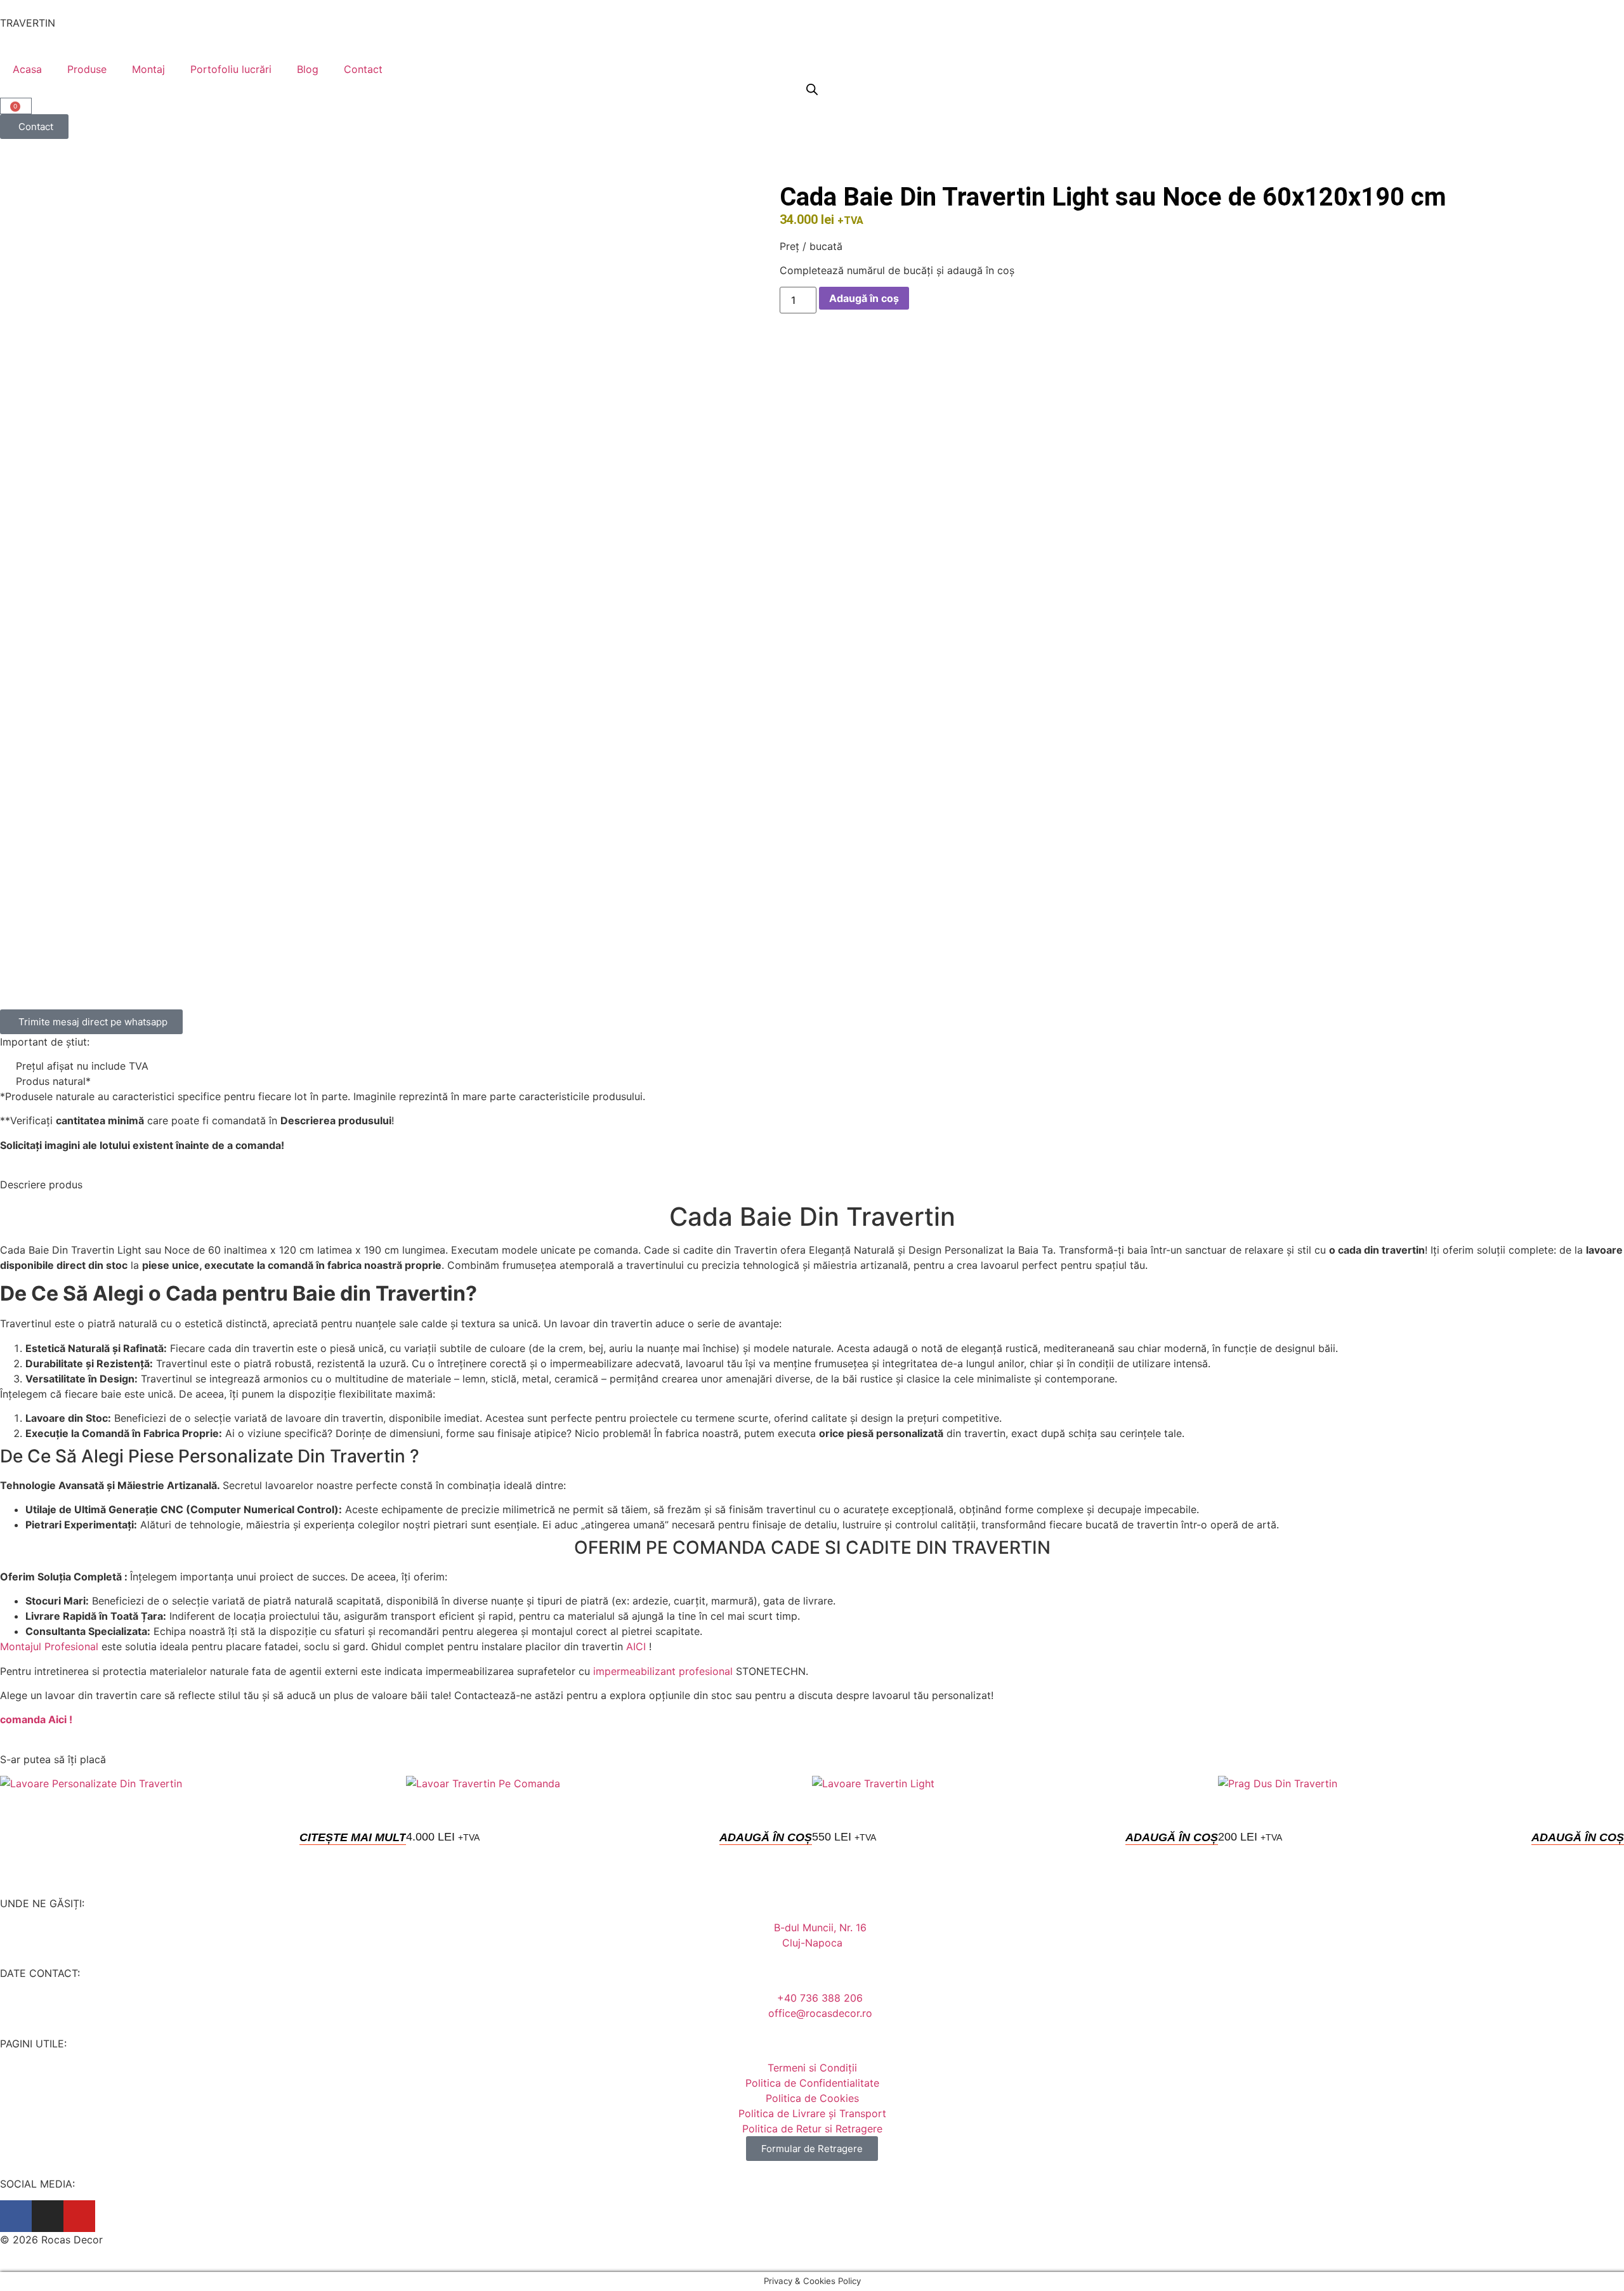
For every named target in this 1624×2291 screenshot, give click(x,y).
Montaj (148, 69)
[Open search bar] (812, 89)
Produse (87, 69)
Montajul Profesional (49, 1646)
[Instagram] (48, 2216)
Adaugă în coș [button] (766, 1837)
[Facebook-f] (16, 2216)
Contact (363, 69)
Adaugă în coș (864, 298)
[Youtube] (79, 2216)
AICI (636, 1646)
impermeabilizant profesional (663, 1671)
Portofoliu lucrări (231, 69)
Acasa (27, 69)
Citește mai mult (353, 1837)
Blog (308, 69)
